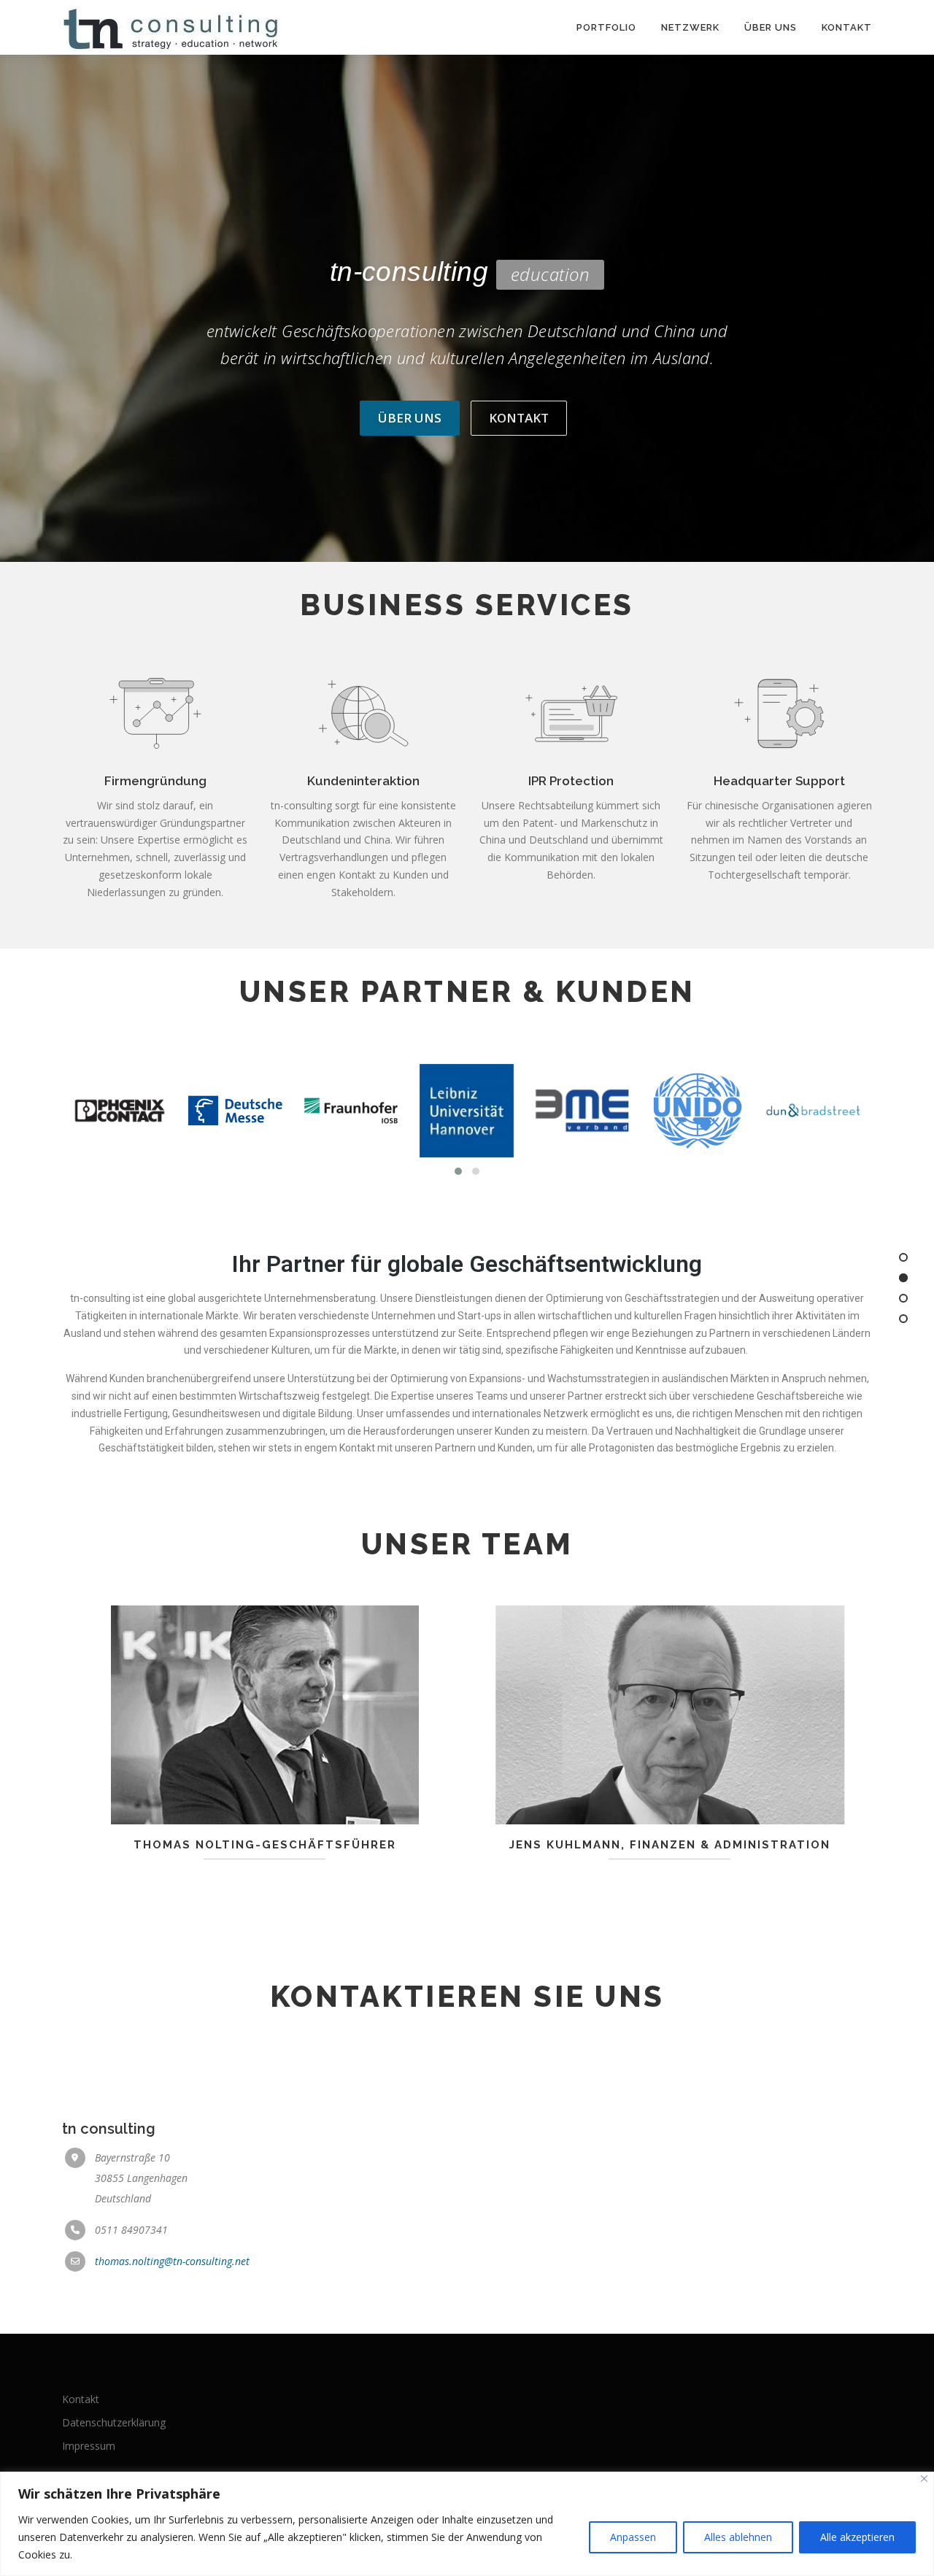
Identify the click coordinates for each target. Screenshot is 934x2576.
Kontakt (847, 27)
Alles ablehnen (738, 2537)
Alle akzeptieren (857, 2537)
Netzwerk (690, 27)
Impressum (89, 2446)
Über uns (771, 27)
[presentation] (86, 1110)
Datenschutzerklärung (114, 2422)
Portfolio (606, 27)
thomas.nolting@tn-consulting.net (172, 2261)
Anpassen (633, 2537)
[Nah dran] (924, 2479)
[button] (458, 1171)
